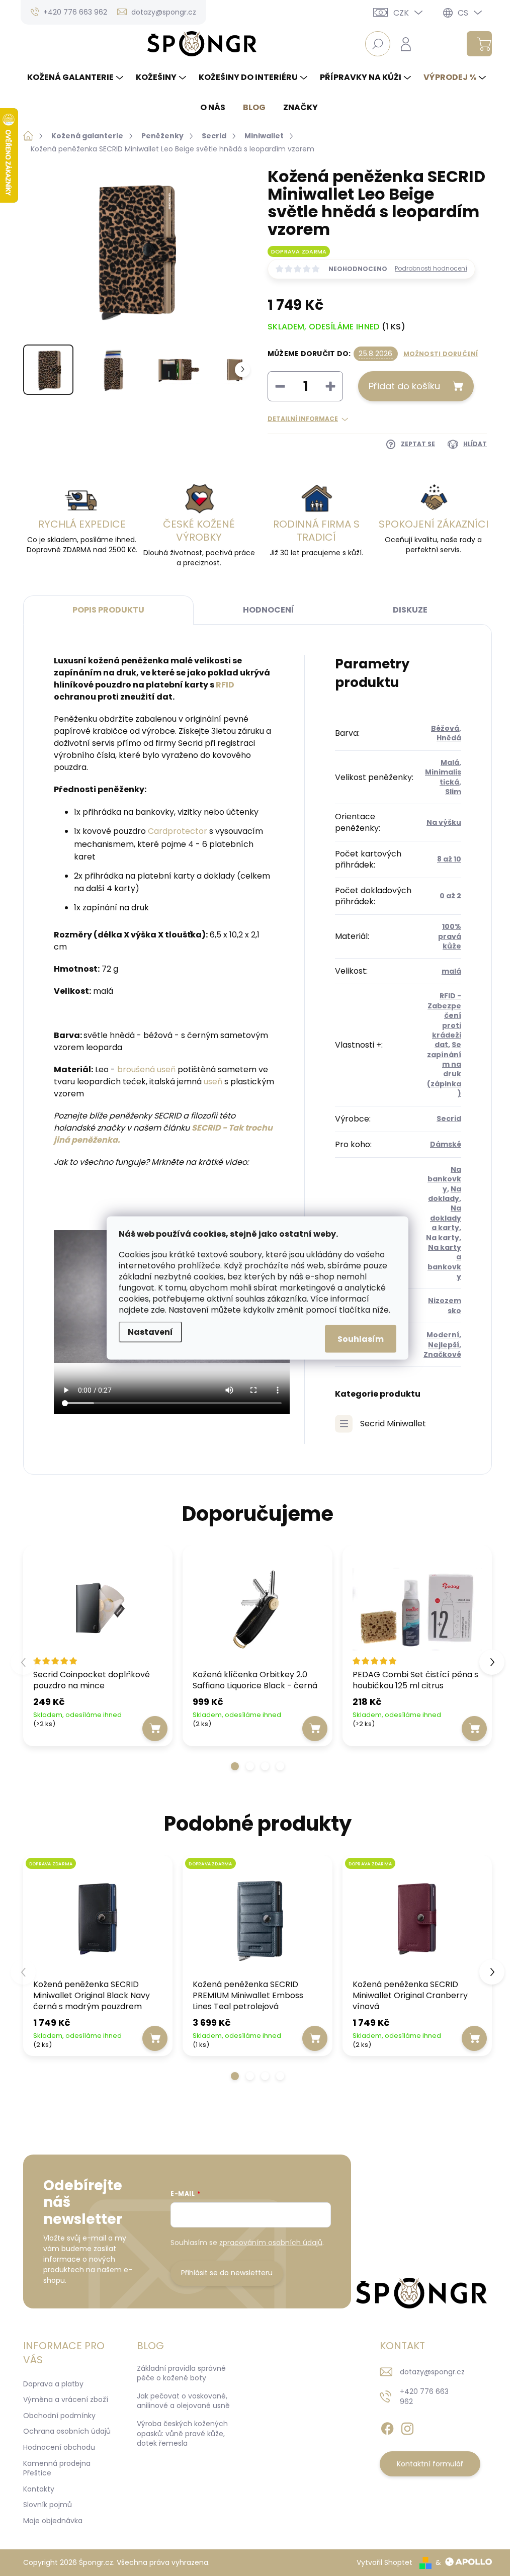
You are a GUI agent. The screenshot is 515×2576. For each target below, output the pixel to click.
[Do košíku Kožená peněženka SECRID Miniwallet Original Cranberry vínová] (474, 2038)
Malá (450, 762)
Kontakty (39, 2489)
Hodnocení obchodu (59, 2447)
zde (158, 1310)
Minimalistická (443, 777)
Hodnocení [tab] (269, 610)
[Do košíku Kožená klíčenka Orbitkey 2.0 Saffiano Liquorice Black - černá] (315, 1729)
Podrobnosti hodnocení (431, 269)
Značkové (442, 1354)
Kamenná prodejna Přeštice (57, 2468)
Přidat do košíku (404, 386)
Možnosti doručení (441, 354)
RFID (225, 685)
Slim (453, 792)
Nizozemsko (445, 1305)
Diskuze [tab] (410, 610)
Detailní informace (303, 419)
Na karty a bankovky (444, 1262)
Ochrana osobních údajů (67, 2431)
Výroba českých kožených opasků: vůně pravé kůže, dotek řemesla (182, 2433)
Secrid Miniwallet (393, 1424)
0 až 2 (450, 896)
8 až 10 (449, 859)
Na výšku (444, 822)
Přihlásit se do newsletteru (227, 2273)
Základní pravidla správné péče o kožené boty (181, 2373)
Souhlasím (361, 1339)
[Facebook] (387, 2427)
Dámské (446, 1144)
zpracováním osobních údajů (271, 2243)
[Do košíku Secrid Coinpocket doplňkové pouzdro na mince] (155, 1729)
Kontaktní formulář (430, 2464)
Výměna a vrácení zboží (66, 2399)
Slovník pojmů (48, 2505)
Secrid (449, 1119)
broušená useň (146, 1069)
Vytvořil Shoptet (384, 2562)
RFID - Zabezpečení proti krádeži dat (444, 1020)
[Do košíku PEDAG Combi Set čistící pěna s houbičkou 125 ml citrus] (474, 1729)
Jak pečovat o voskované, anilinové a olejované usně (183, 2401)
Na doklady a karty (446, 1218)
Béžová (445, 728)
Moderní (443, 1335)
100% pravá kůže (450, 936)
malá (451, 971)
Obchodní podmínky (59, 2416)
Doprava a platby (53, 2384)
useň (213, 1082)
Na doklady (445, 1194)
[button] (235, 1766)
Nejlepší (444, 1345)
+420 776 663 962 (424, 2396)
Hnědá (449, 738)
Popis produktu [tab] (108, 610)
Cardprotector (178, 831)
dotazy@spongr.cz (432, 2372)
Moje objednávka (53, 2521)
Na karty (443, 1238)
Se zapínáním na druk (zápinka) (444, 1069)
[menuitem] (76, 77)
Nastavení (150, 1332)
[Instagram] (407, 2427)
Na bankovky (444, 1179)
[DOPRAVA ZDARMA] (98, 1919)
